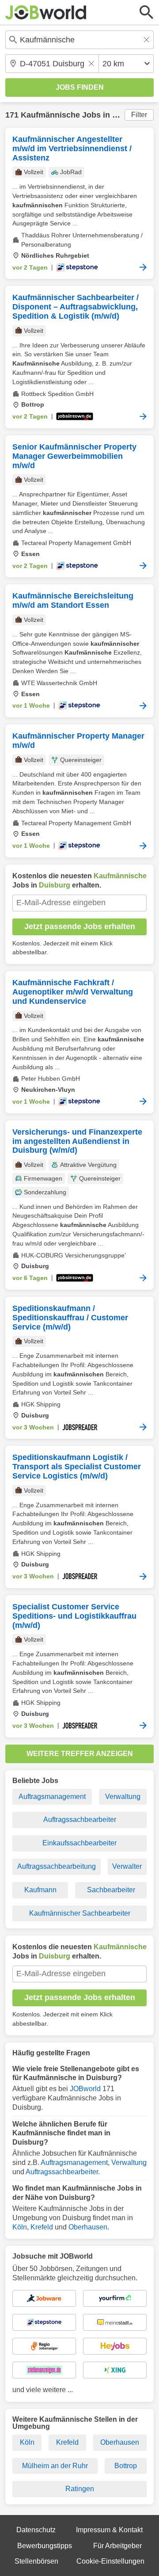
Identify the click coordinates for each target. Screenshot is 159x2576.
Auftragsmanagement (52, 1797)
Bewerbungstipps (45, 2546)
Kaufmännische (50, 115)
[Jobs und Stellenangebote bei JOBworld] (46, 12)
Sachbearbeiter (111, 1890)
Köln (20, 2227)
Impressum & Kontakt (109, 2530)
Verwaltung (123, 1797)
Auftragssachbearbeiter (80, 1820)
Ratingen (80, 2489)
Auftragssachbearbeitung (57, 1866)
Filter (139, 115)
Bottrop (126, 2466)
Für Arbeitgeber (117, 2546)
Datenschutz (36, 2530)
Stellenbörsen (36, 2561)
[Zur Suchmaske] (147, 12)
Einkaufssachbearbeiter (79, 1843)
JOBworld (85, 2089)
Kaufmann (40, 1890)
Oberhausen (88, 2227)
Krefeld (42, 2227)
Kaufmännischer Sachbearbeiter (80, 1913)
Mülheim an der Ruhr (55, 2466)
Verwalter (127, 1866)
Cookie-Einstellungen (110, 2561)
